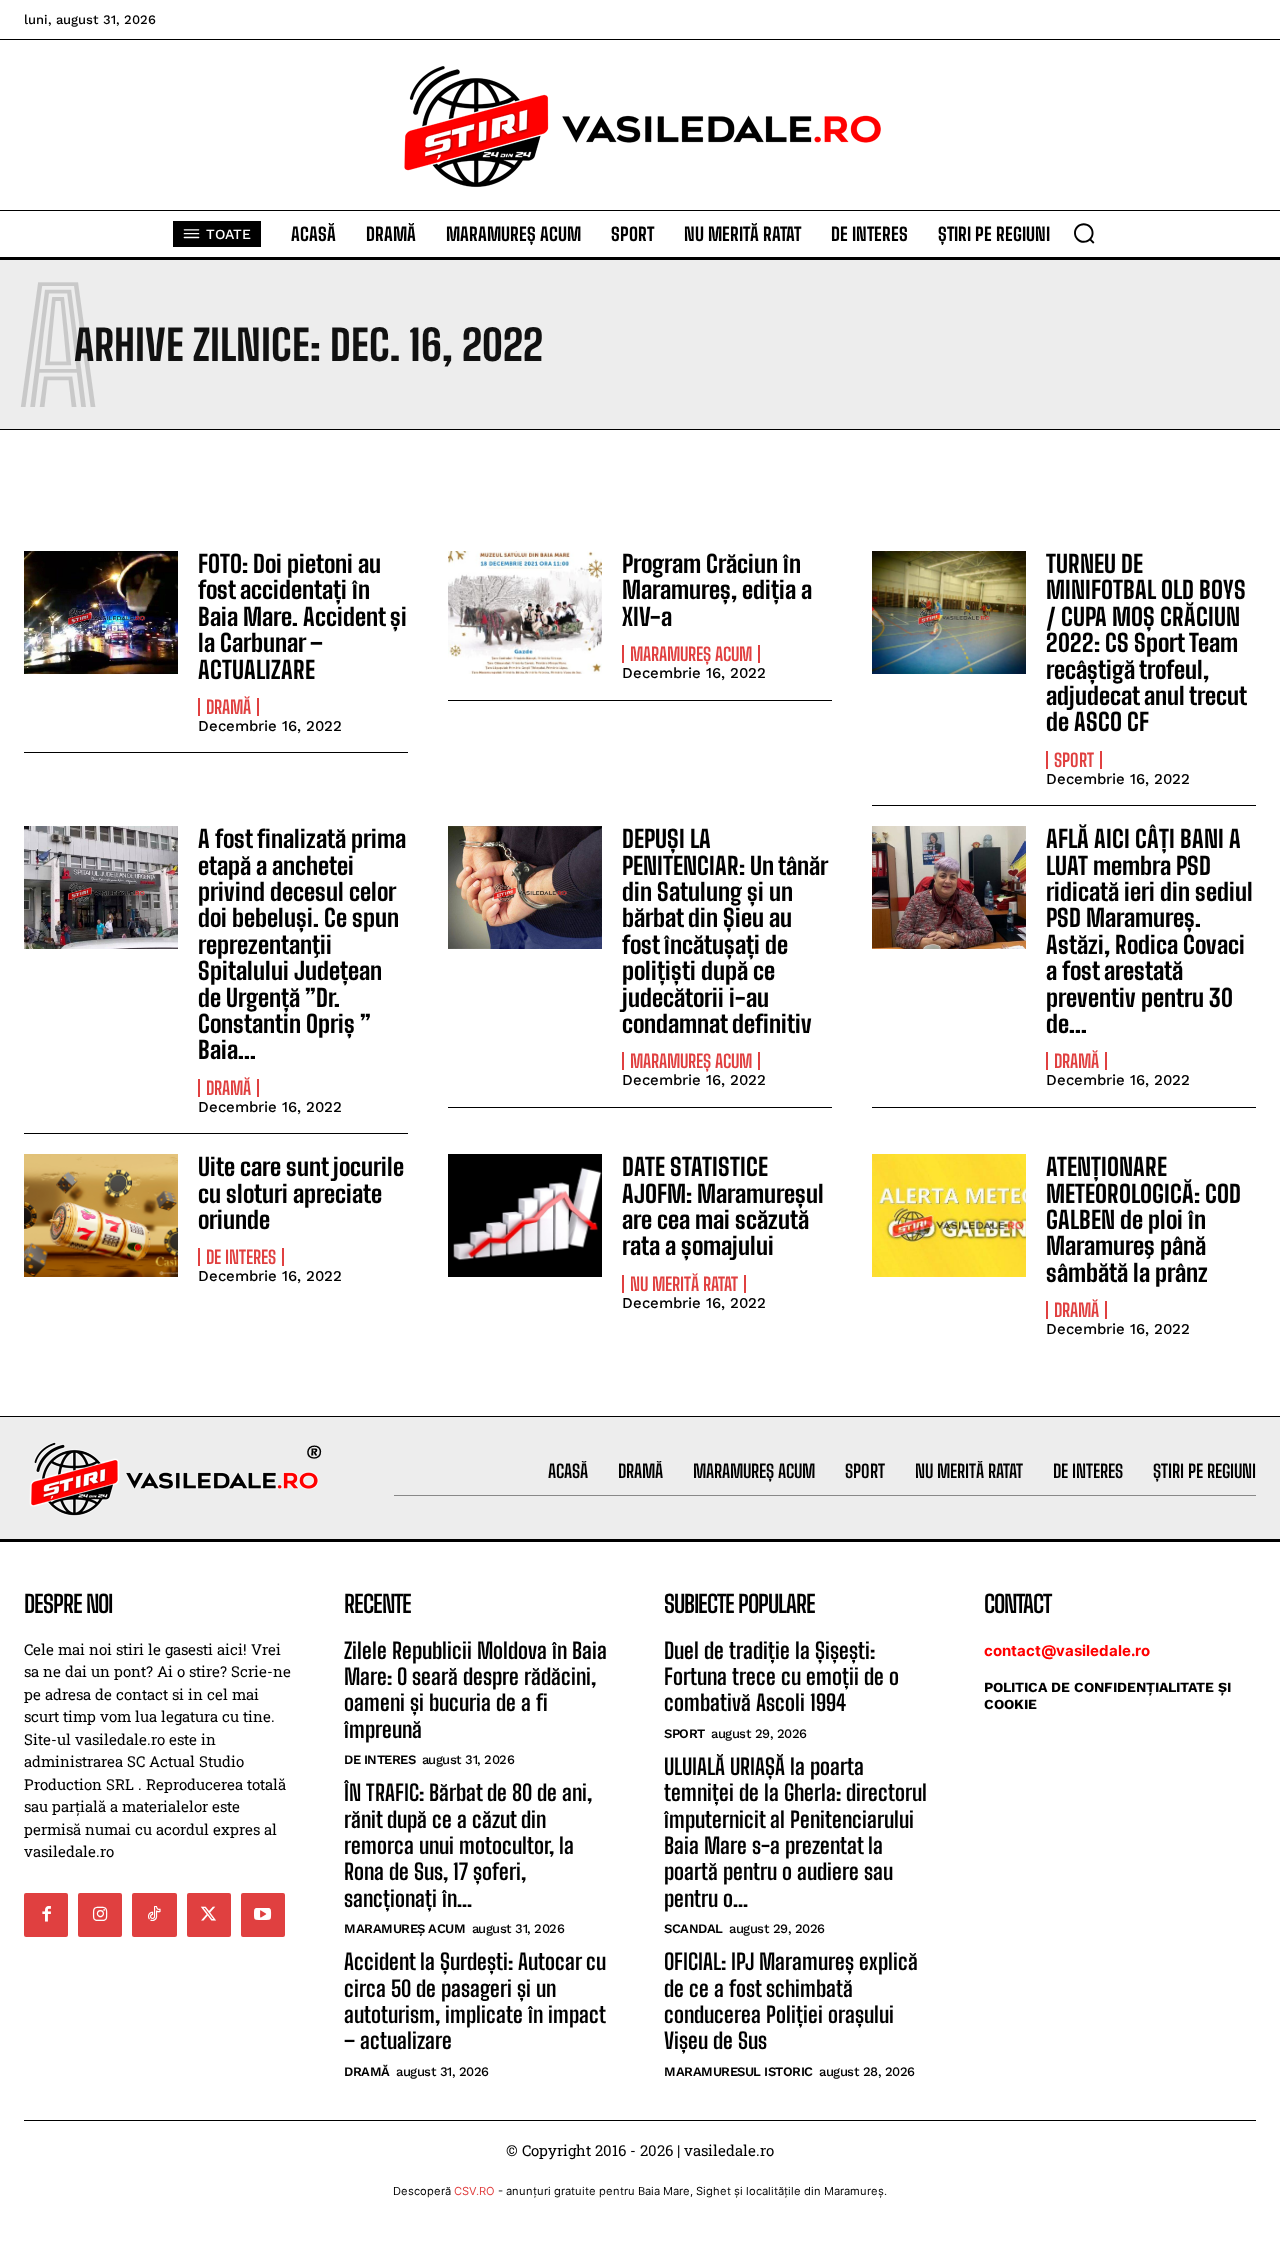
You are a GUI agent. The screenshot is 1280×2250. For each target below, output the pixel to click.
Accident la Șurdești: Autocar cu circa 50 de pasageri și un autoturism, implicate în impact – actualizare (475, 2001)
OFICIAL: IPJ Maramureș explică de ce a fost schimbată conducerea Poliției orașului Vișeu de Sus (791, 2001)
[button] (1084, 233)
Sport (1074, 760)
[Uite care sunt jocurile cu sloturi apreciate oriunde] (101, 1215)
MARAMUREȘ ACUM (691, 654)
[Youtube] (263, 1915)
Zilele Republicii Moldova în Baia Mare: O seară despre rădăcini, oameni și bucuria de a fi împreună (475, 1690)
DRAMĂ (228, 707)
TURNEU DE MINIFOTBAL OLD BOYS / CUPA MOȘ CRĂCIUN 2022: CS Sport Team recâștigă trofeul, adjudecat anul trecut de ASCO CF (1146, 642)
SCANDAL (693, 1928)
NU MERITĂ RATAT (684, 1284)
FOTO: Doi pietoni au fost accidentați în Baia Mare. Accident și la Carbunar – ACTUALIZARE (302, 616)
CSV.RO (474, 2191)
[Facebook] (46, 1915)
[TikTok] (154, 1915)
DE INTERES (241, 1257)
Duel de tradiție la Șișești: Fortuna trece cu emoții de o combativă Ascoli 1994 (781, 1677)
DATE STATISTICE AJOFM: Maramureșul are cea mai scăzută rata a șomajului (723, 1206)
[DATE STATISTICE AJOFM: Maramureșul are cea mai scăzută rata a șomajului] (525, 1215)
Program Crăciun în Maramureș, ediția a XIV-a (717, 590)
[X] (209, 1915)
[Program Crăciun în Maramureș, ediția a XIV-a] (525, 612)
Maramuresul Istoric (738, 2071)
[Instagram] (100, 1915)
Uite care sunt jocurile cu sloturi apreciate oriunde (301, 1193)
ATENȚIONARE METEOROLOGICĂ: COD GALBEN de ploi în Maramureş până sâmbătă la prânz (1143, 1219)
